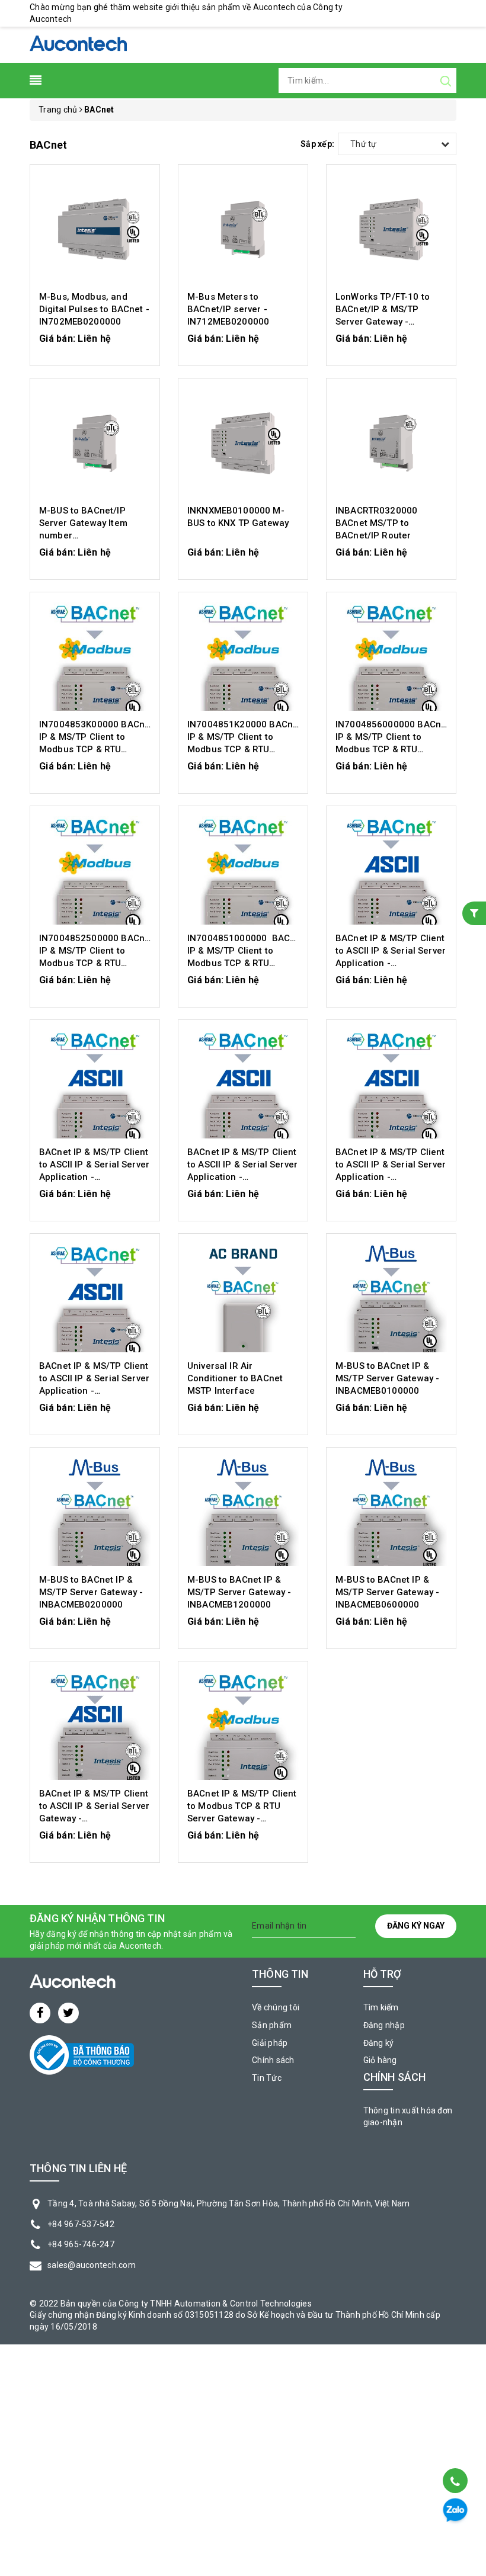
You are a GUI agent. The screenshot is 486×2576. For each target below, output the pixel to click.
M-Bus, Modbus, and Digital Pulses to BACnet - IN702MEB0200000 (94, 309)
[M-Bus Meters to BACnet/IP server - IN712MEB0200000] (243, 229)
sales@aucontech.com (92, 2265)
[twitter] (68, 2013)
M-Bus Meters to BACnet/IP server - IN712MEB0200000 (228, 309)
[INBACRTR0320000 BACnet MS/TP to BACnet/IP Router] (391, 443)
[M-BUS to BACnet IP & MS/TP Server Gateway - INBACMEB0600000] (391, 1512)
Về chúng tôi (276, 2007)
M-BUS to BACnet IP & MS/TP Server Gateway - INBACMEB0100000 (387, 1378)
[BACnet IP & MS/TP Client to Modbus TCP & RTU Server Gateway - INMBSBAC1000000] (243, 1726)
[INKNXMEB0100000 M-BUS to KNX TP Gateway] (243, 443)
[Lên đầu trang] (454, 2451)
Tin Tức (267, 2078)
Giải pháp (270, 2043)
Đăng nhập (384, 2025)
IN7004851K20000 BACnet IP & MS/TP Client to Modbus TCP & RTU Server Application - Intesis (244, 749)
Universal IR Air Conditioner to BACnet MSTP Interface (235, 1378)
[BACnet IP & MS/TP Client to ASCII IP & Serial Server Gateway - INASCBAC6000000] (95, 1726)
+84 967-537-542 (81, 2224)
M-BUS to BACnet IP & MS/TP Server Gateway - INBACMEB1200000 (239, 1592)
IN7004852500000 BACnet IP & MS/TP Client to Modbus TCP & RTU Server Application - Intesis (96, 963)
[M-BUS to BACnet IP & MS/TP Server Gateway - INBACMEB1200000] (243, 1512)
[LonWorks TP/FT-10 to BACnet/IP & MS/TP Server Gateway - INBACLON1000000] (391, 229)
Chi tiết (95, 344)
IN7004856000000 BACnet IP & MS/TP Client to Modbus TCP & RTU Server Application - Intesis (392, 749)
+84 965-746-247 (81, 2244)
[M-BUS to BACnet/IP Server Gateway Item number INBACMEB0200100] (95, 443)
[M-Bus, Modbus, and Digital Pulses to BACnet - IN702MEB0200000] (95, 229)
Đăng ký (379, 2043)
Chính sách (273, 2060)
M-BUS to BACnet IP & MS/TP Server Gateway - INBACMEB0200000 (91, 1592)
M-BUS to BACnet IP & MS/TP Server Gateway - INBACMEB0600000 (387, 1592)
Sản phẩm (272, 2025)
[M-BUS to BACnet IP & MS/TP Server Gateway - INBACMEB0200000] (95, 1512)
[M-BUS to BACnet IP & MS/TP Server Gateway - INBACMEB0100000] (391, 1298)
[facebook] (40, 2013)
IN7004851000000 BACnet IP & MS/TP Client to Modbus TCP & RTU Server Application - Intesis (245, 963)
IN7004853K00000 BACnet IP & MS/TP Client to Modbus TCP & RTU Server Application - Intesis (96, 749)
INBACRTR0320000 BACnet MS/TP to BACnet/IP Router (376, 523)
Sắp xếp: (317, 144)
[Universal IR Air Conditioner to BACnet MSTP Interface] (243, 1298)
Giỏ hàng (380, 2060)
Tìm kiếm (381, 2007)
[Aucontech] (78, 44)
